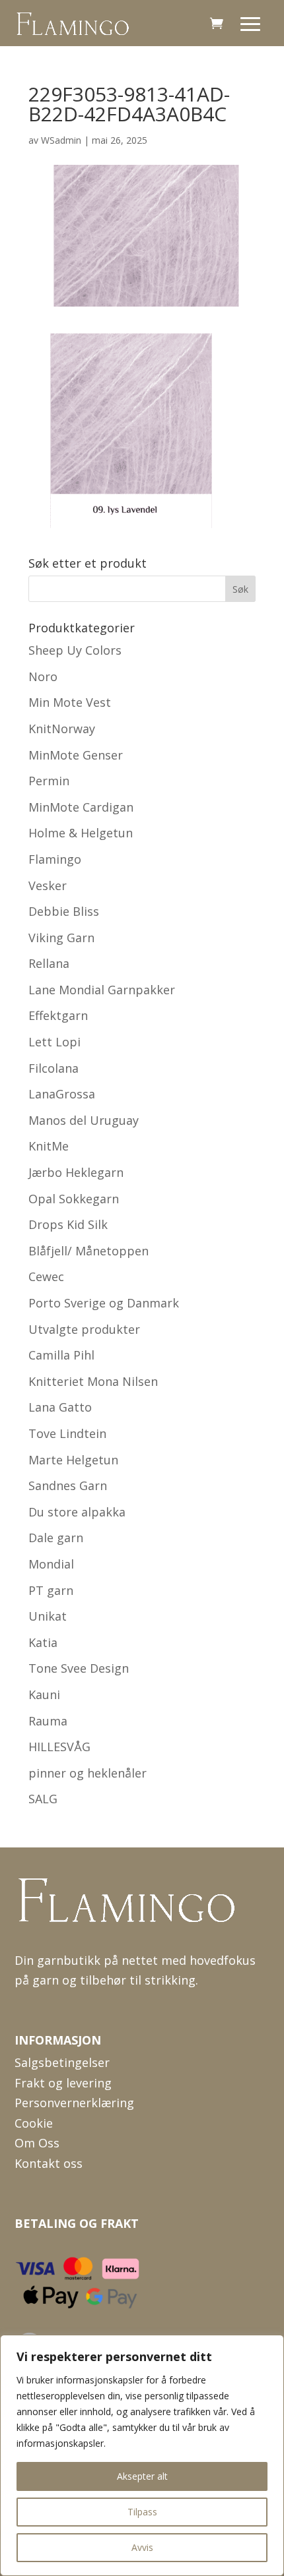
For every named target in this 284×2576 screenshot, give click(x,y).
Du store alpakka (77, 1512)
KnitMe (49, 1146)
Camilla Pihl (61, 1355)
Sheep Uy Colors (75, 650)
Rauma (48, 1721)
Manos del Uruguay (84, 1120)
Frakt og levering (63, 2083)
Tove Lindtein (67, 1433)
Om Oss (37, 2143)
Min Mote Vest (70, 702)
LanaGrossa (62, 1094)
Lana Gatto (60, 1407)
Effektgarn (58, 1015)
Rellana (49, 963)
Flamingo (55, 859)
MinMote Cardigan (81, 807)
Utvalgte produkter (84, 1329)
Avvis (142, 2547)
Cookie (34, 2123)
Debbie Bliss (64, 911)
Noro (43, 676)
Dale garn (56, 1538)
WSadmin (61, 140)
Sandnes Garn (68, 1485)
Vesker (48, 885)
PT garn (51, 1590)
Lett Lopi (54, 1042)
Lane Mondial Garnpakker (102, 990)
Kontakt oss (49, 2163)
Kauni (44, 1694)
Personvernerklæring (74, 2103)
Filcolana (53, 1068)
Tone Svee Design (79, 1668)
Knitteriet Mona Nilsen (93, 1381)
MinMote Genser (76, 755)
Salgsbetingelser (62, 2062)
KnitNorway (62, 729)
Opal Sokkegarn (74, 1199)
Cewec (46, 1276)
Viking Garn (61, 938)
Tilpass (142, 2512)
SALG (43, 1799)
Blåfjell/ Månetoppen (89, 1251)
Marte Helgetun (73, 1460)
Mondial (51, 1564)
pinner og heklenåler (88, 1773)
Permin (49, 781)
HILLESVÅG (59, 1747)
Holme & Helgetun (81, 833)
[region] (142, 2455)
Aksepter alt (142, 2476)
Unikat (48, 1616)
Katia (43, 1642)
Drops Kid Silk (68, 1224)
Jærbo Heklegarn (76, 1172)
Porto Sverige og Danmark (104, 1303)
